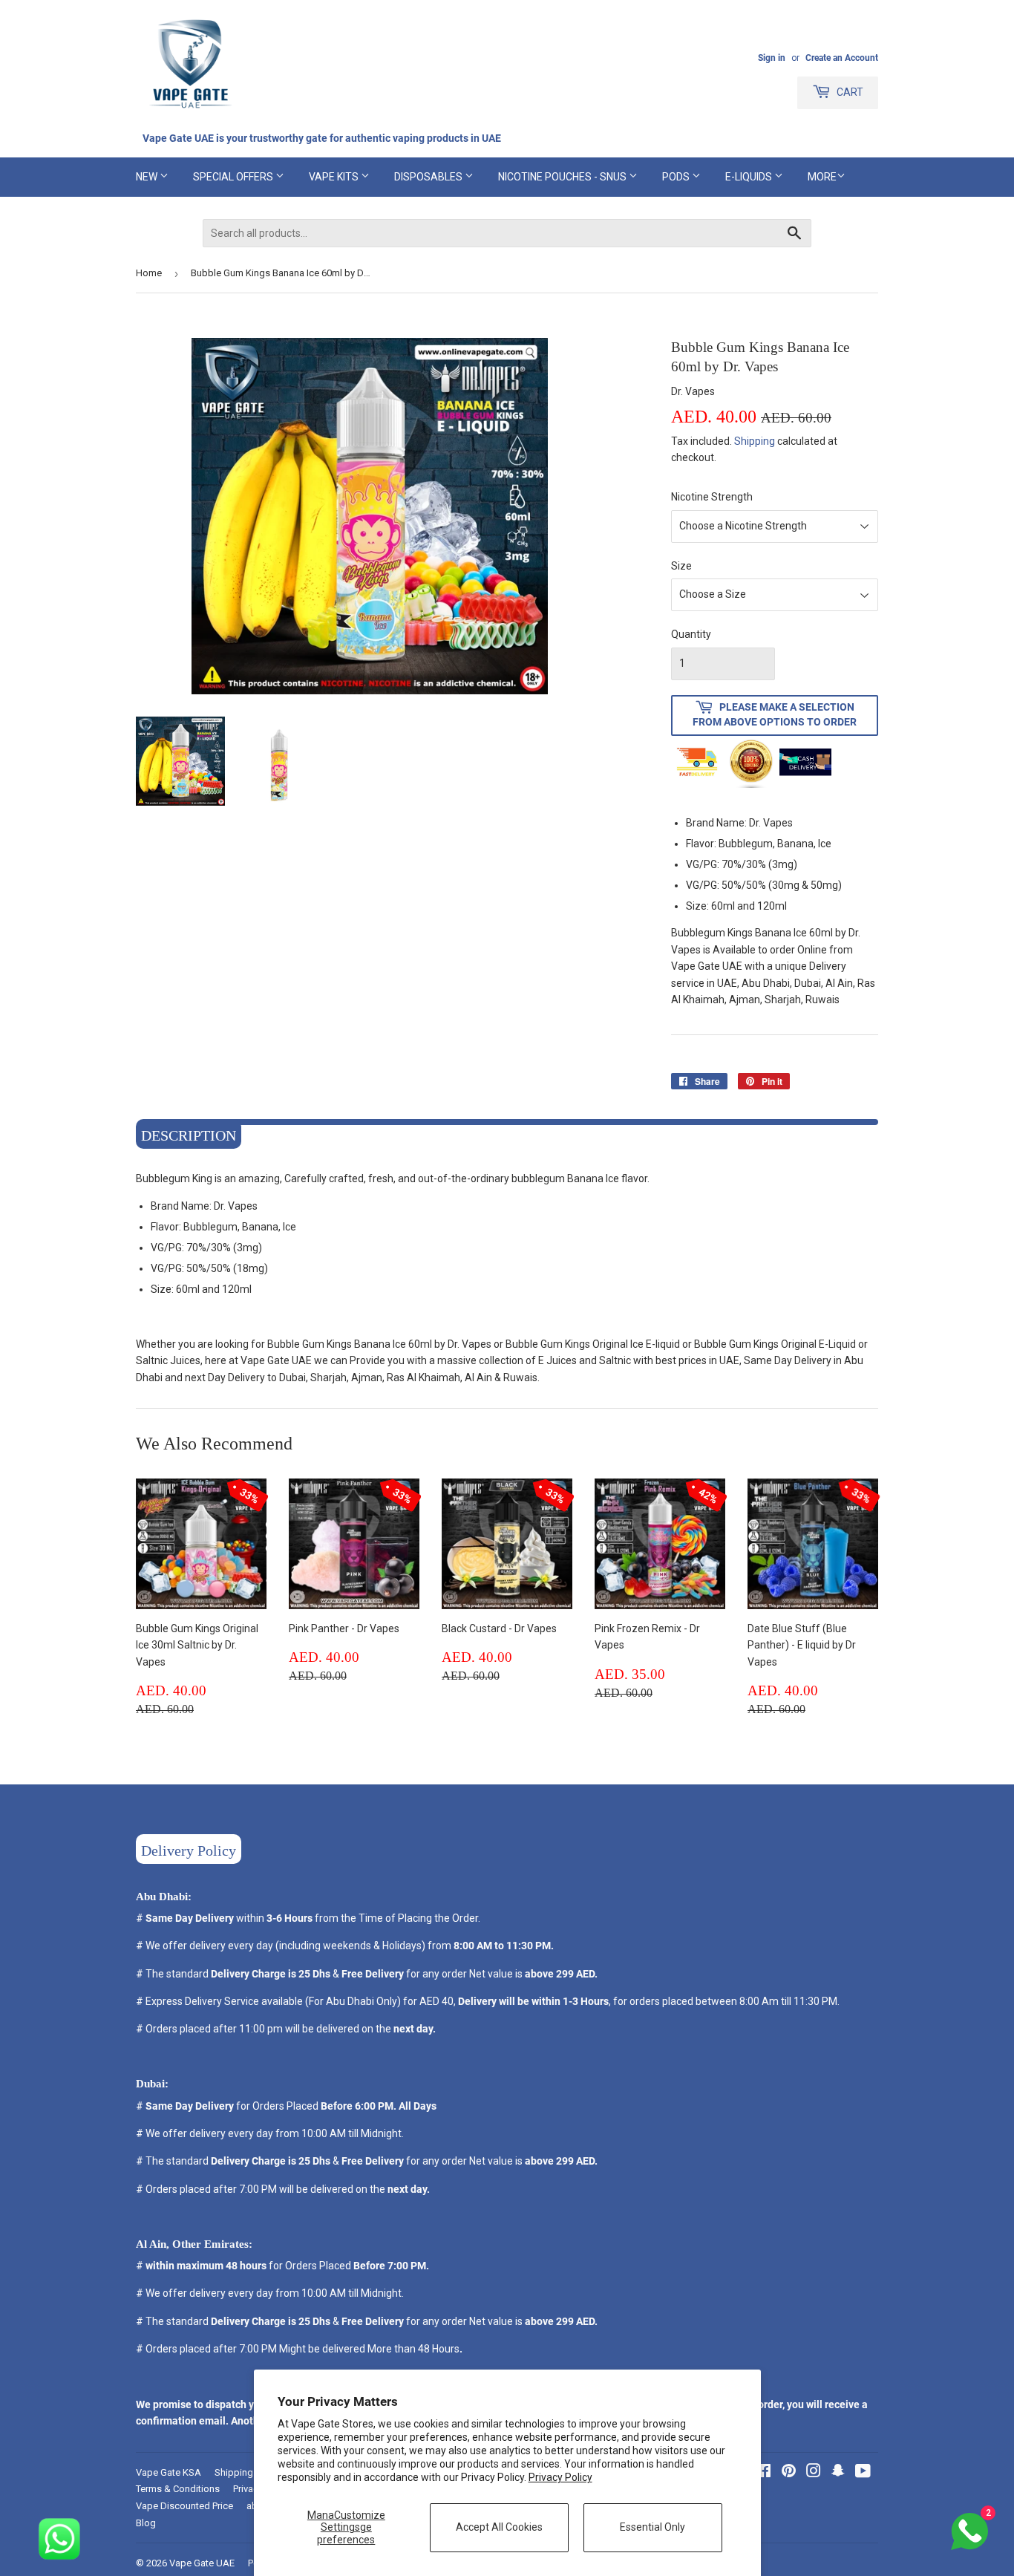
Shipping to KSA (250, 2472)
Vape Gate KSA (169, 2472)
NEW (148, 177)
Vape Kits (335, 177)
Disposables (429, 177)
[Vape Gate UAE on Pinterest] (789, 2473)
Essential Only (652, 2527)
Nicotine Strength (712, 497)
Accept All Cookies (499, 2527)
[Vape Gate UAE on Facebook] (763, 2473)
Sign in (772, 58)
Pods (677, 177)
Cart (849, 92)
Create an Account (842, 58)
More (822, 177)
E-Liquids (750, 177)
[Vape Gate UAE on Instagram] (814, 2473)
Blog (146, 2523)
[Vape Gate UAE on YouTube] (863, 2473)
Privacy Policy (560, 2477)
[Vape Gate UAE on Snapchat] (838, 2473)
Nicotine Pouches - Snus (563, 177)
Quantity (691, 634)
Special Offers (234, 177)
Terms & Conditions (178, 2489)
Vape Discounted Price (184, 2506)
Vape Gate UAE (202, 2563)
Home (149, 273)
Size (681, 566)
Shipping (755, 441)
